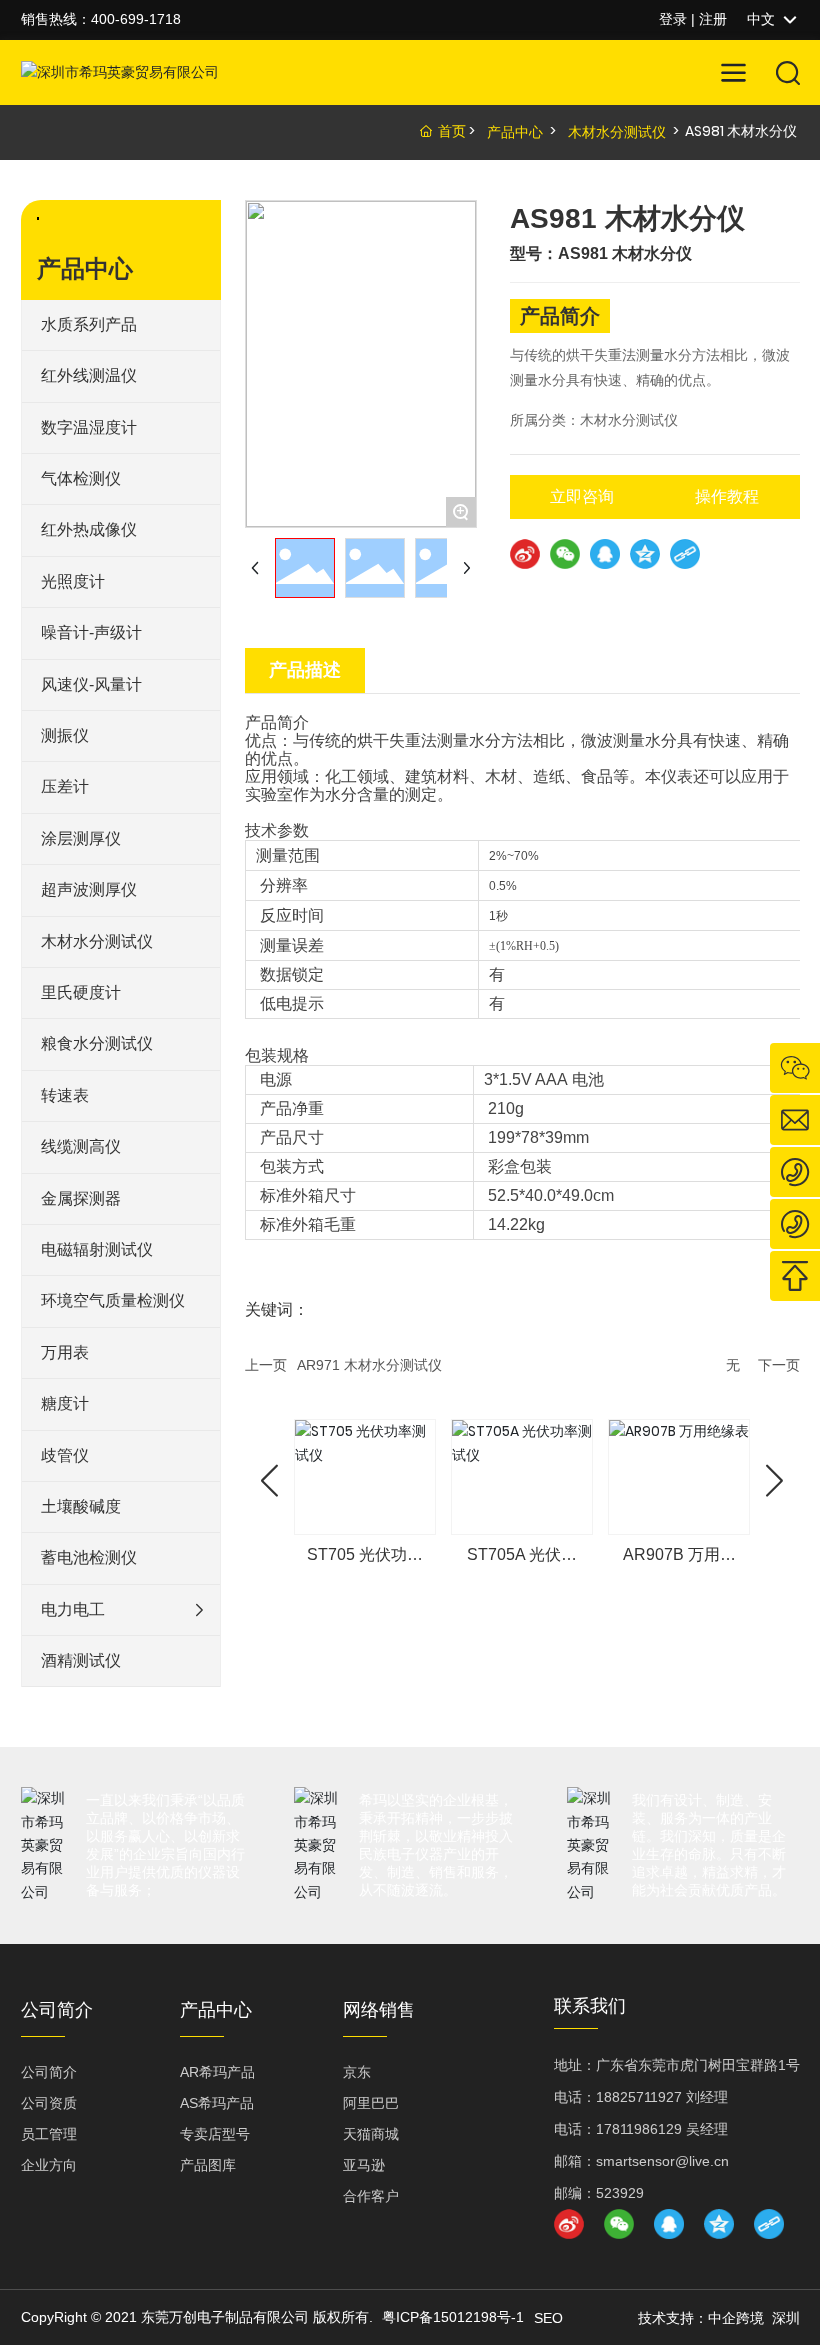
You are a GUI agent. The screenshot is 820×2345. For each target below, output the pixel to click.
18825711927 (639, 2097)
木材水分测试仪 (617, 132)
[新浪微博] (525, 554)
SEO (548, 2318)
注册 (713, 19)
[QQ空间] (645, 554)
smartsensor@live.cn (662, 2161)
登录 (675, 19)
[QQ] (669, 2224)
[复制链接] (685, 554)
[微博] (569, 2224)
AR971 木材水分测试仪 (369, 1365)
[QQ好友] (605, 554)
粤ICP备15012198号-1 (453, 2317)
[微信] (565, 554)
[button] (269, 1481)
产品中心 (515, 132)
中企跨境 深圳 (754, 2318)
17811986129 (639, 2129)
